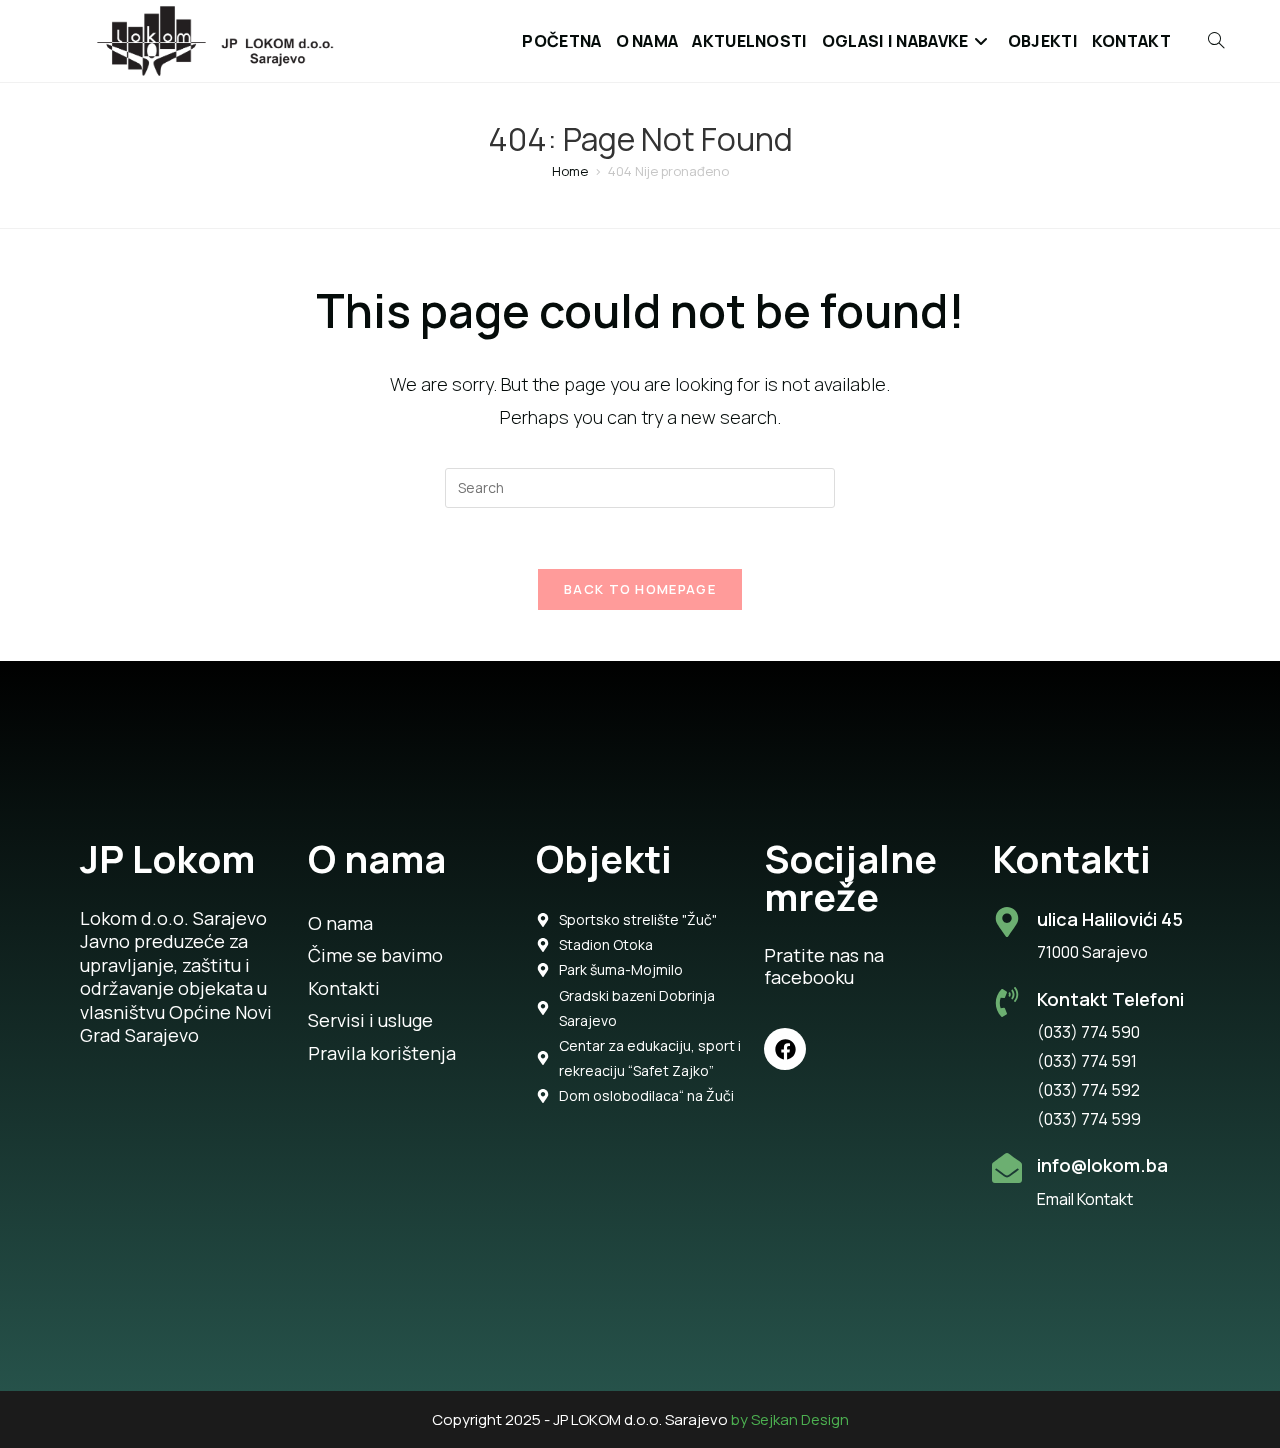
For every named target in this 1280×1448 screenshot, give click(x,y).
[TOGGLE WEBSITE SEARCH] (1204, 41)
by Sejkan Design (790, 1419)
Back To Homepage (640, 589)
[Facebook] (785, 1049)
